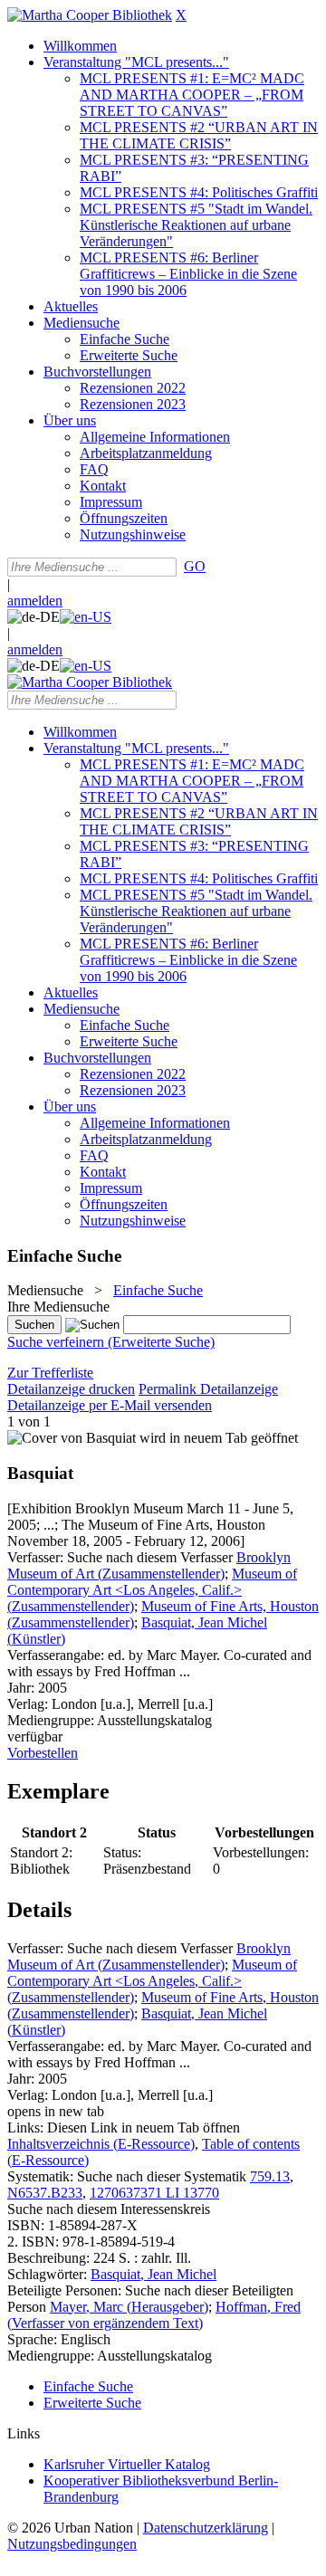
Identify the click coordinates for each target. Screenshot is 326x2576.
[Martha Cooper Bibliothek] (90, 15)
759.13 (270, 2176)
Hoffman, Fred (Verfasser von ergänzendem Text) (154, 2315)
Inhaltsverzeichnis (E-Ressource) (101, 2144)
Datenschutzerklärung (206, 2528)
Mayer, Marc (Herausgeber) (129, 2307)
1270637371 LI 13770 (154, 2193)
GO (195, 566)
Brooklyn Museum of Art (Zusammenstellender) (149, 1565)
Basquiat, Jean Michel (153, 2274)
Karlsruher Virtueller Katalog (127, 2464)
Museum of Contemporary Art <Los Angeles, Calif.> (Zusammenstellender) (152, 1590)
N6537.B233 (45, 2193)
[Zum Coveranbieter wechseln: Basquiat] (72, 1438)
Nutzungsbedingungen (72, 2544)
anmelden (35, 601)
